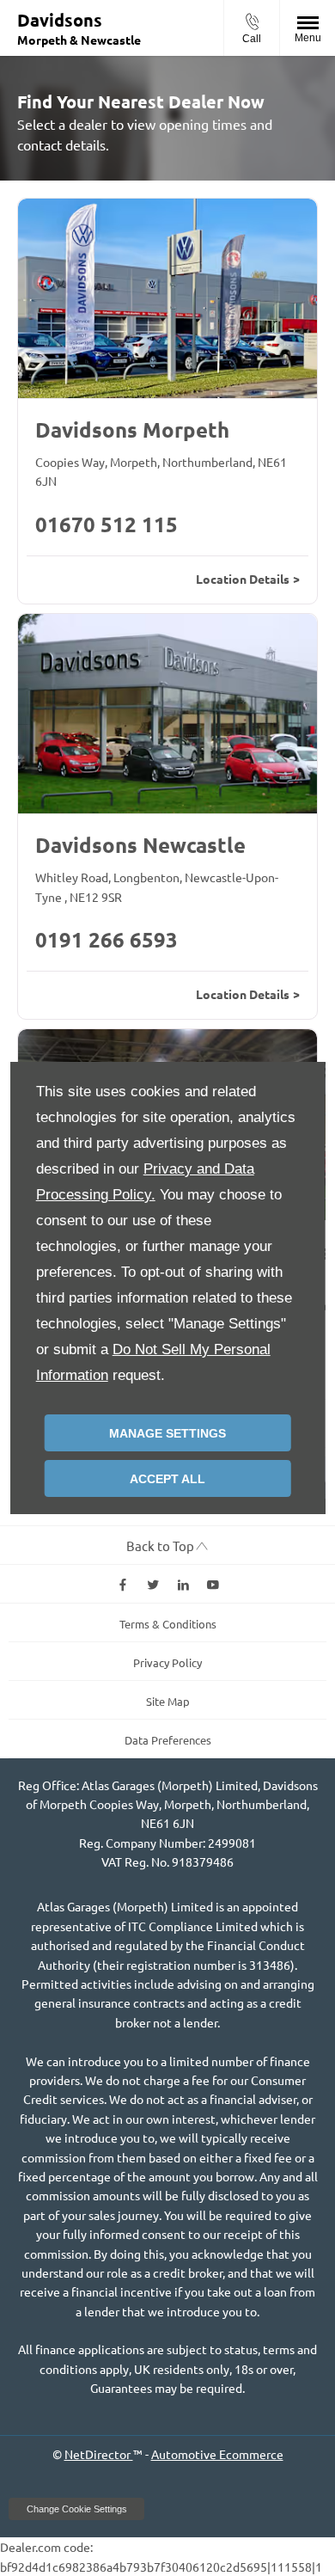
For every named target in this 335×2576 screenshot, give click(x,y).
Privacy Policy (167, 1662)
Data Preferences (168, 1740)
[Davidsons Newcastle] (167, 714)
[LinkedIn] (183, 1584)
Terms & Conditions (168, 1624)
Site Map (168, 1701)
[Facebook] (123, 1584)
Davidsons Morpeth (132, 429)
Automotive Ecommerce (217, 2454)
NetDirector (99, 2454)
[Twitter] (153, 1584)
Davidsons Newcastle (140, 845)
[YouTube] (213, 1584)
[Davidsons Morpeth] (167, 298)
